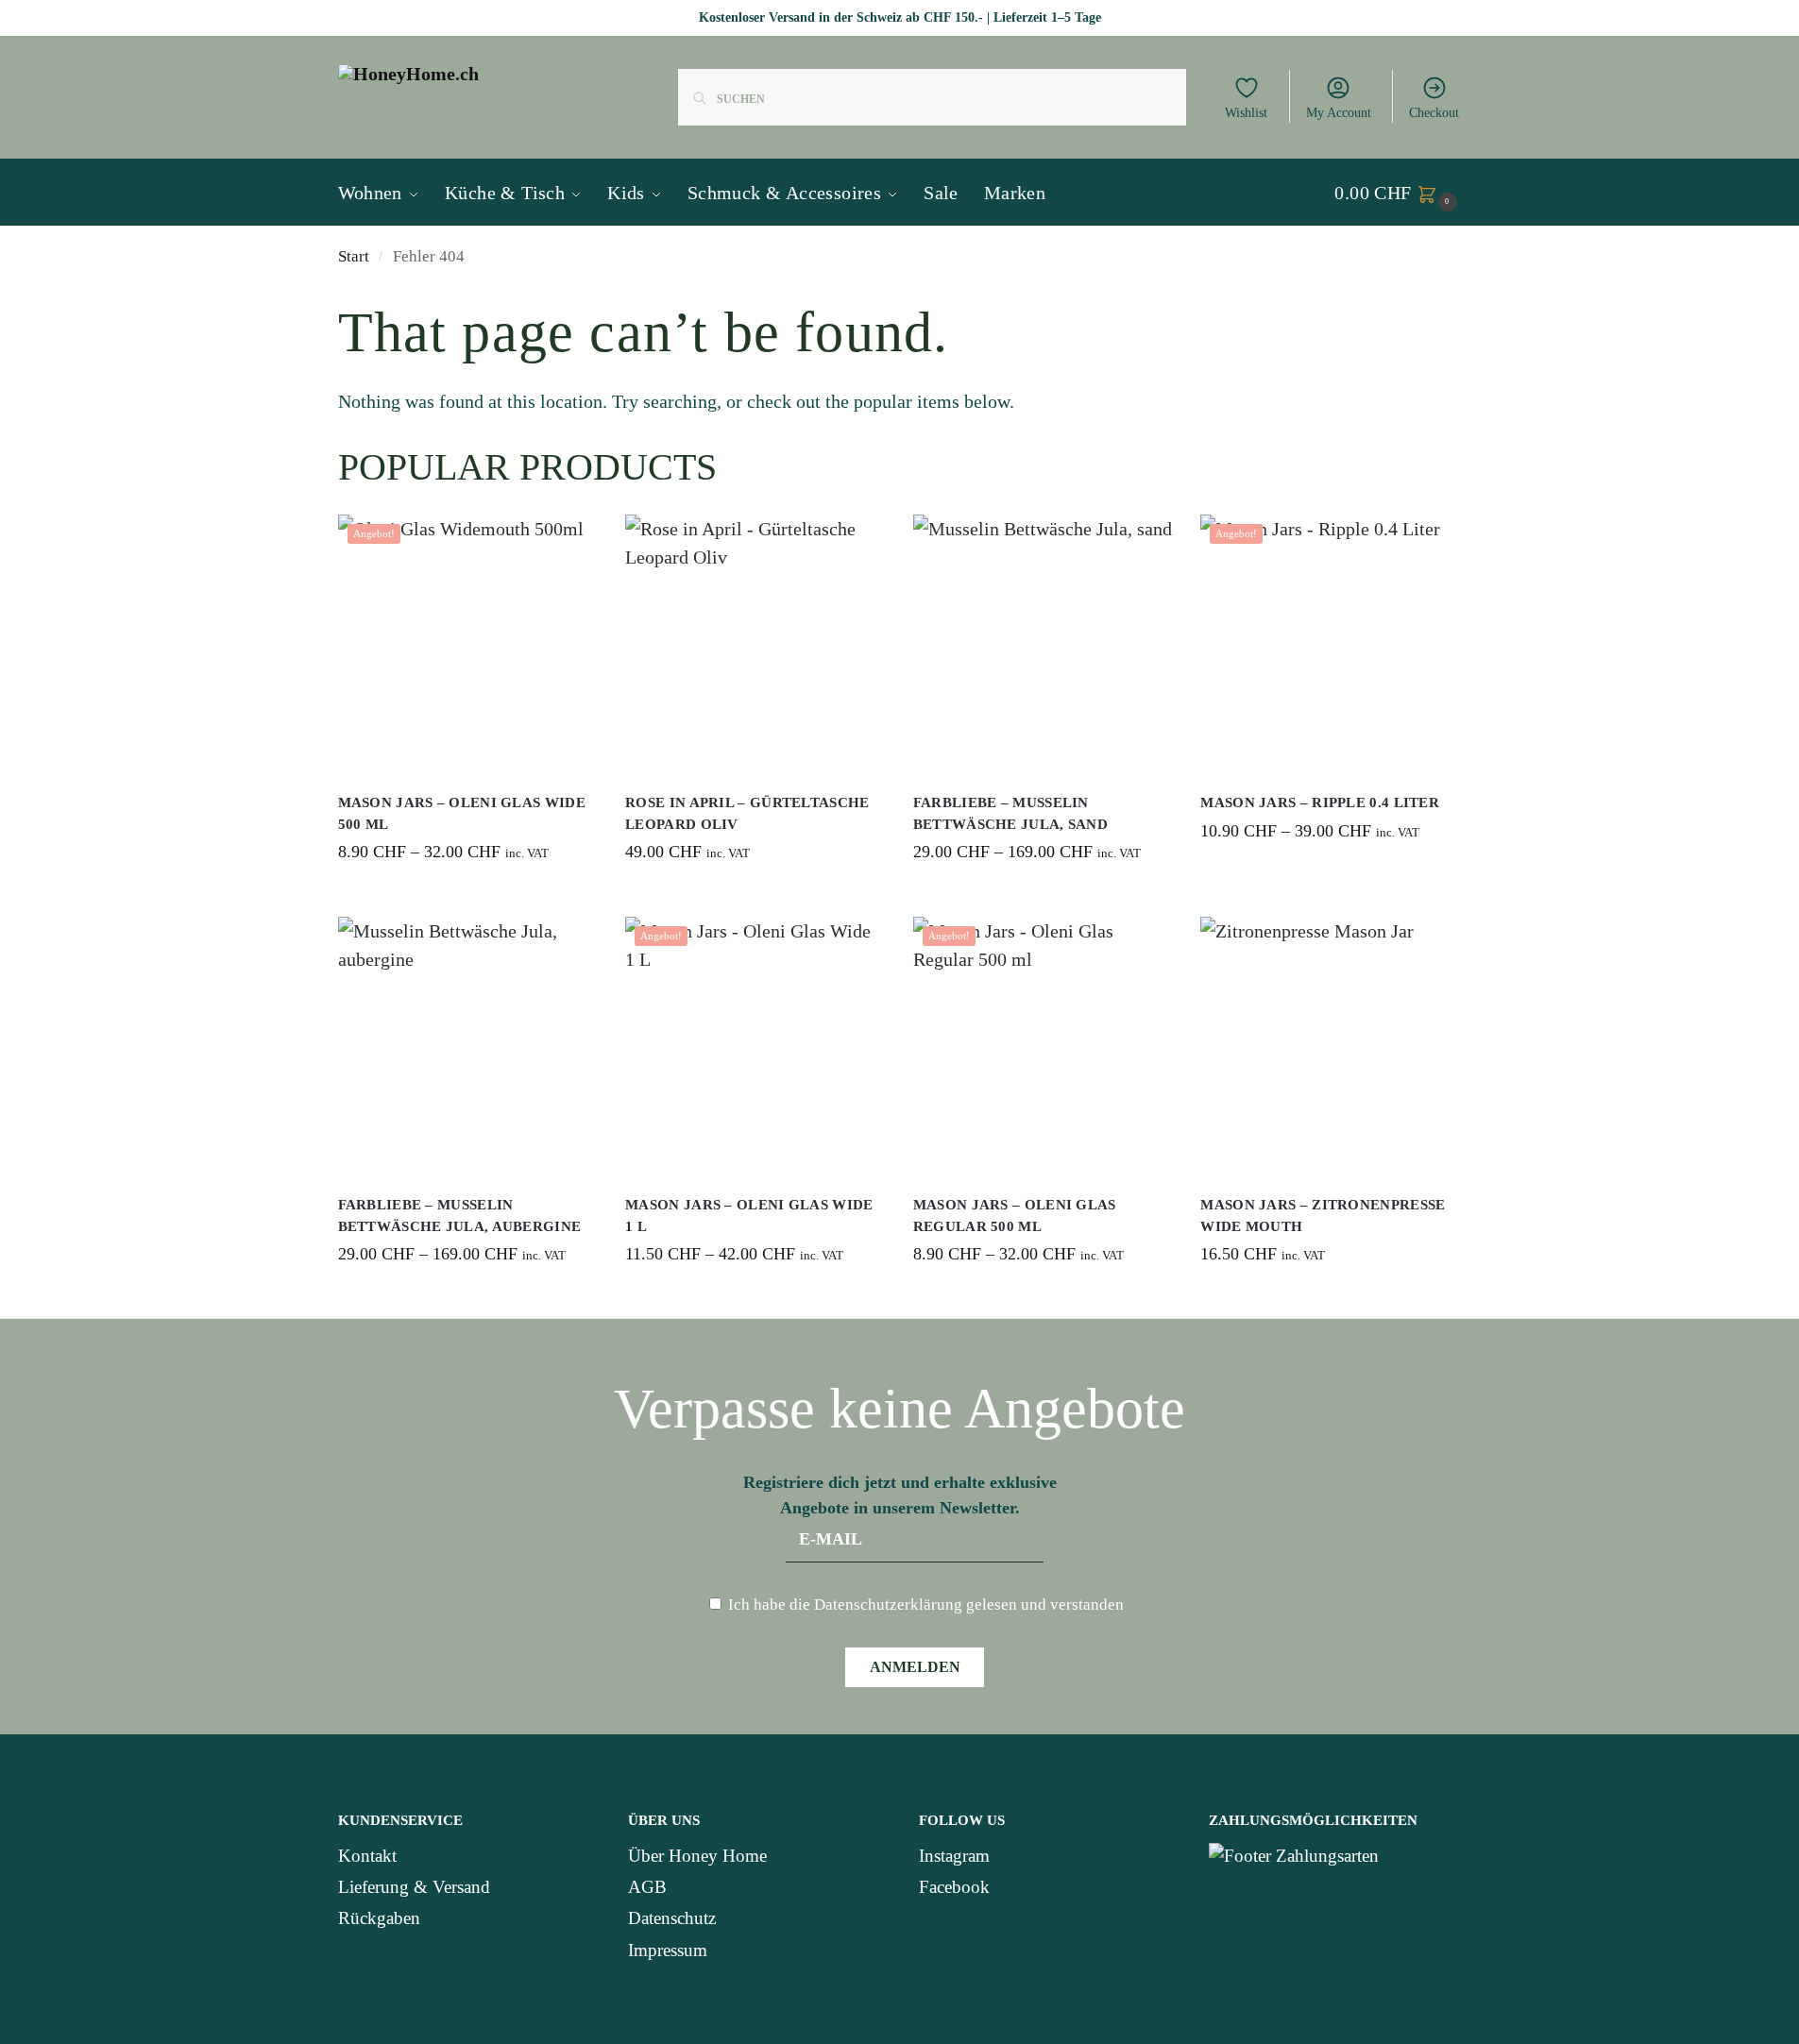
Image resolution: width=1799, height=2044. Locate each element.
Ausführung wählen (467, 898)
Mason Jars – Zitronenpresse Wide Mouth (1323, 1216)
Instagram (954, 1856)
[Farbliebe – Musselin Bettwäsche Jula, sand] (1043, 644)
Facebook (954, 1887)
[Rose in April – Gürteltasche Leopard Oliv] (755, 644)
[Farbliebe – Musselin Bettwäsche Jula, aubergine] (468, 1047)
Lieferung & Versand (414, 1887)
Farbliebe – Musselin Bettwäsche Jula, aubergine (460, 1216)
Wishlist (1246, 113)
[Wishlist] (569, 543)
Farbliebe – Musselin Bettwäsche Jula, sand (1010, 813)
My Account (1339, 113)
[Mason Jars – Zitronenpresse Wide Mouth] (1330, 1047)
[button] (1398, 193)
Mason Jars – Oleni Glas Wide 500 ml (462, 813)
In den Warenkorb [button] (755, 898)
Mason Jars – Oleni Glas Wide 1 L (749, 1216)
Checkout (1434, 113)
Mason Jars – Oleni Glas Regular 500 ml (1015, 1216)
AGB (647, 1887)
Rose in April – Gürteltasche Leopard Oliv (747, 813)
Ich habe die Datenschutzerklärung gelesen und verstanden (924, 1605)
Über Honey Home (697, 1856)
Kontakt (367, 1856)
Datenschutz (672, 1918)
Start (354, 256)
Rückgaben (379, 1918)
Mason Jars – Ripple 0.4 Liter (1320, 802)
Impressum (668, 1950)
